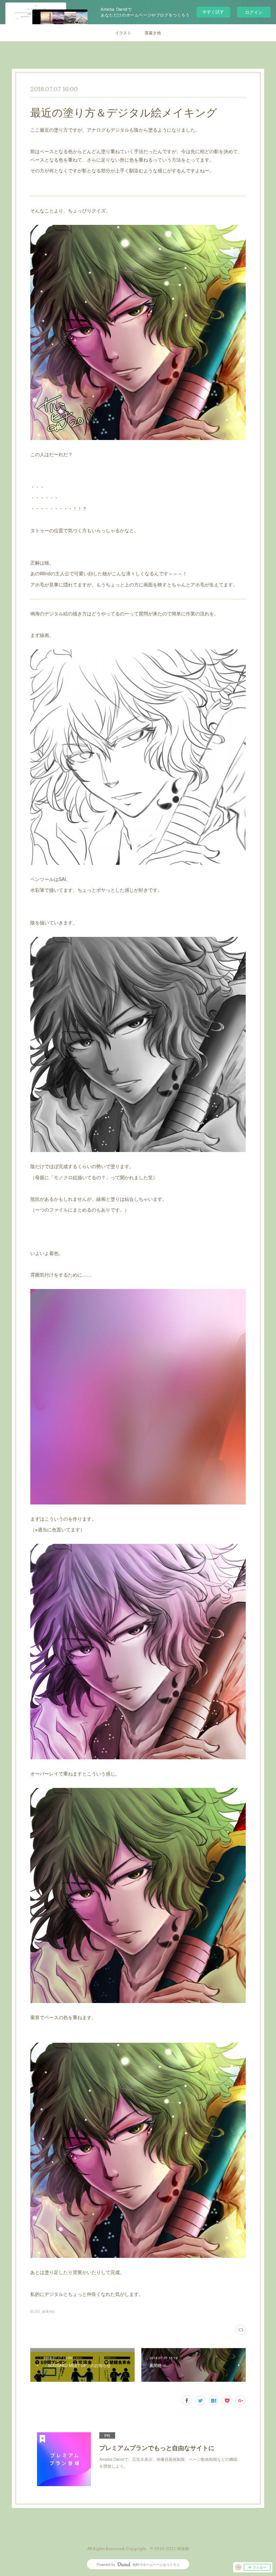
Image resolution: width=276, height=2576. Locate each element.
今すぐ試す (213, 12)
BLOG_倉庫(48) (43, 2311)
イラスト (123, 32)
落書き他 (153, 32)
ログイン (254, 12)
